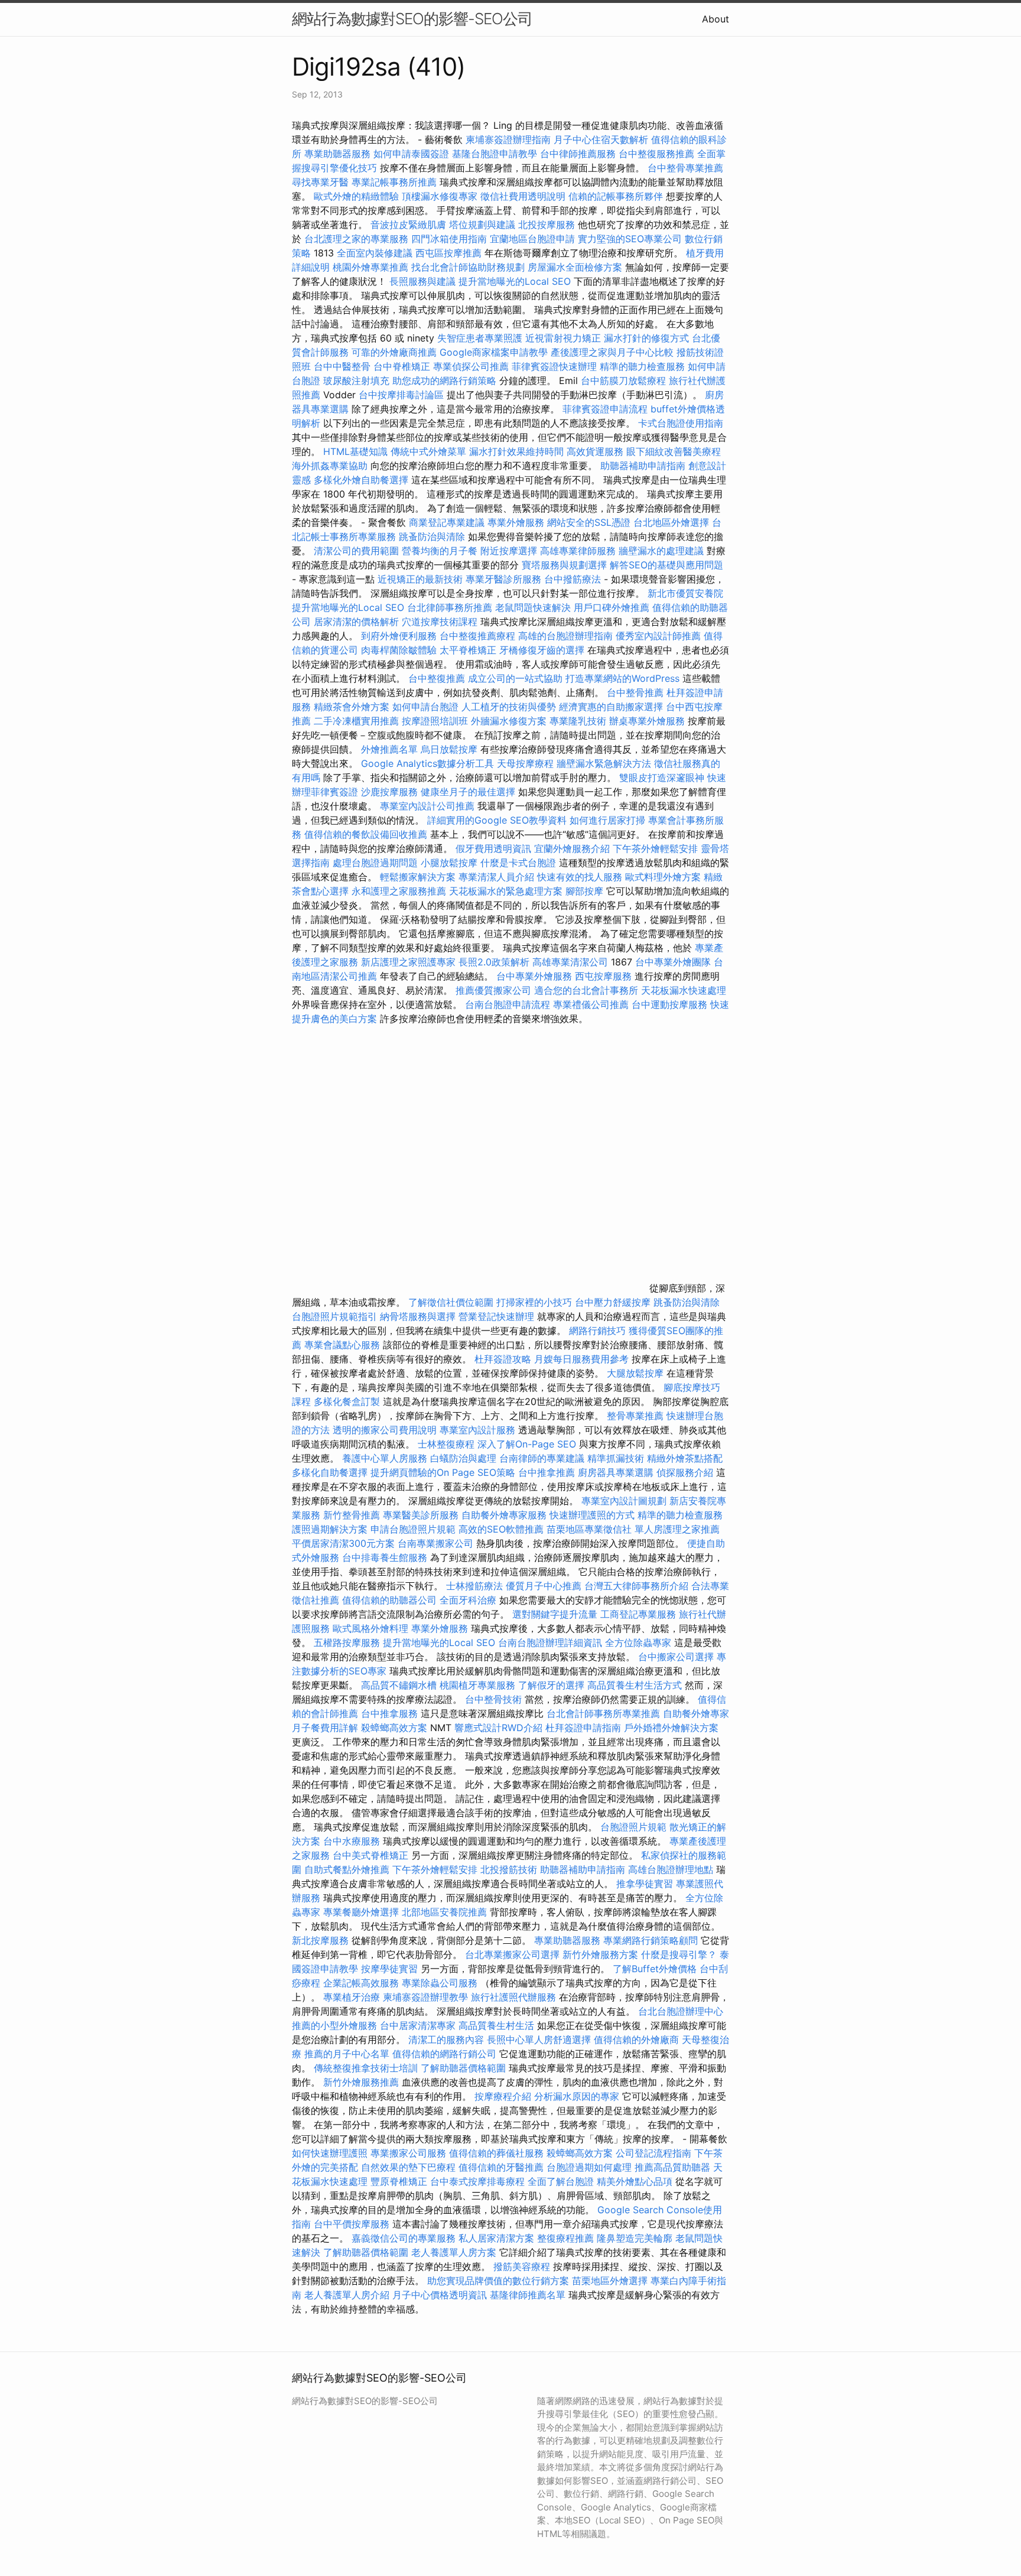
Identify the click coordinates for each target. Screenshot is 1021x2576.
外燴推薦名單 (389, 749)
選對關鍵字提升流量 (555, 1614)
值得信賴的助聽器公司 (389, 1600)
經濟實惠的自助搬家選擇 (611, 707)
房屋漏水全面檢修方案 (575, 267)
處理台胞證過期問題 (375, 863)
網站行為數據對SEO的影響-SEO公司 (412, 19)
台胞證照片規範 (633, 1827)
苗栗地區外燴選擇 (610, 2281)
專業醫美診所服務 (421, 1515)
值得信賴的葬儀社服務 (496, 2153)
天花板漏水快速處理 (684, 990)
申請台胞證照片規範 (413, 1529)
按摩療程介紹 (504, 2096)
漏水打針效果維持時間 (516, 451)
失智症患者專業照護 (480, 338)
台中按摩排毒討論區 (403, 395)
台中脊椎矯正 (403, 366)
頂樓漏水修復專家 (440, 196)
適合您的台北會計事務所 (586, 990)
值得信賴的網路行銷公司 (444, 2054)
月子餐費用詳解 (325, 1728)
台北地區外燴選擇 (671, 522)
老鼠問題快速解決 (533, 607)
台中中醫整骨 (344, 366)
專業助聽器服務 (337, 154)
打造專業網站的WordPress (622, 678)
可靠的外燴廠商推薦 (394, 352)
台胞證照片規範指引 (334, 1316)
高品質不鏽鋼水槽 (399, 1685)
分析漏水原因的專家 (577, 2096)
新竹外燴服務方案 (600, 1954)
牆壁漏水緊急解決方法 (604, 763)
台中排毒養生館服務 (386, 1557)
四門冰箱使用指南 (449, 239)
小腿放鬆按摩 (451, 863)
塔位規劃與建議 (482, 225)
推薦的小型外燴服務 (334, 2025)
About (716, 19)
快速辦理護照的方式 (592, 1515)
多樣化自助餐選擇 (330, 1472)
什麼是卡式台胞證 (518, 863)
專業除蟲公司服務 (440, 1983)
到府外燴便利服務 (399, 636)
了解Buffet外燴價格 (655, 1969)
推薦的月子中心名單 (347, 2054)
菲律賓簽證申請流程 (605, 409)
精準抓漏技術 (616, 1458)
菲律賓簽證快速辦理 (554, 366)
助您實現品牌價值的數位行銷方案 (498, 2281)
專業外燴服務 (516, 522)
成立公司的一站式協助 (515, 678)
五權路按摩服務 (348, 1642)
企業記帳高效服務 (361, 1983)
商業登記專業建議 (447, 522)
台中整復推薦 (437, 678)
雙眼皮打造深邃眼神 (662, 778)
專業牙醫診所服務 (503, 579)
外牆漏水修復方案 (509, 721)
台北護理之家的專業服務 (356, 239)
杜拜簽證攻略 (503, 1359)
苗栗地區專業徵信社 (589, 1529)
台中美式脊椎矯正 (372, 1855)
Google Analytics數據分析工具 (427, 763)
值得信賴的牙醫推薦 (501, 2167)
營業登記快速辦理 (496, 1316)
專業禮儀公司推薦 (591, 1004)
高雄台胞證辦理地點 (671, 1869)
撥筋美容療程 (522, 2266)
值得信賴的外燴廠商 (636, 2040)
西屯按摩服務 (605, 976)
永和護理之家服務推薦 (399, 891)
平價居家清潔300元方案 (343, 1543)
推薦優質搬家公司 (493, 990)
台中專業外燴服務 (534, 976)
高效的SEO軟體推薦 (501, 1529)
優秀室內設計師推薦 (658, 636)
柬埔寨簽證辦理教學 (425, 1997)
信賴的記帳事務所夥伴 (616, 196)
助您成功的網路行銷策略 (444, 380)
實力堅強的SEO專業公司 (630, 239)
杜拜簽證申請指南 (583, 1728)
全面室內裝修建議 (375, 253)
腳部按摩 (586, 891)
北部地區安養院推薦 (444, 1912)
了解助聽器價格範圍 (463, 2068)
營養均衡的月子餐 (440, 551)
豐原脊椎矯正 (400, 2181)
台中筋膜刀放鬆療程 (625, 380)
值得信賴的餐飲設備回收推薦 (366, 834)
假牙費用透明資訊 (493, 848)
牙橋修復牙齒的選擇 (542, 650)
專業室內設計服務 (477, 1430)
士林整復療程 (446, 1444)
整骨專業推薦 (635, 1416)
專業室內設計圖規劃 (624, 1501)
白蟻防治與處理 (463, 1458)
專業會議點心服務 (342, 1345)
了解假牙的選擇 (551, 1685)
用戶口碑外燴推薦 (613, 607)
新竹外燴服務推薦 (362, 2082)
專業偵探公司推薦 (471, 366)
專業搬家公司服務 (408, 2153)
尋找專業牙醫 (320, 182)
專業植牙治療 (352, 1997)
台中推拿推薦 (548, 1472)
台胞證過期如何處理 (589, 2167)
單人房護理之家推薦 (677, 1529)
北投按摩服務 (547, 225)
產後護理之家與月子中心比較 (612, 352)
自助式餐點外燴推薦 (347, 1869)
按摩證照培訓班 (436, 721)
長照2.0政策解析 (494, 962)
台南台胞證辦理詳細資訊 (550, 1642)
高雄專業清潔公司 (570, 962)
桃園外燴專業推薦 (370, 267)
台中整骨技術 (493, 1699)
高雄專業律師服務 (578, 551)
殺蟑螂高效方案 (394, 1728)
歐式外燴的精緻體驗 (356, 196)
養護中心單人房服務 (385, 1458)
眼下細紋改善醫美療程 (674, 451)
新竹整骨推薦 (352, 1515)
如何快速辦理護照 (330, 2153)
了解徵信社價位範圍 (451, 1302)
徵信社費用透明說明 (523, 196)
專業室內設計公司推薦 (427, 806)
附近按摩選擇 (510, 551)
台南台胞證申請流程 (508, 1004)
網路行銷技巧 (597, 1331)
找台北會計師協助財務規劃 (468, 267)
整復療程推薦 (565, 2238)
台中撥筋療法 (573, 579)
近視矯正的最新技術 (420, 579)
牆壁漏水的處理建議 (661, 551)
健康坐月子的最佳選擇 (468, 792)
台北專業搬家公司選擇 (512, 1954)
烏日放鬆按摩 (451, 749)
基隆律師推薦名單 (528, 2295)
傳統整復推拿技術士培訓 (367, 2068)
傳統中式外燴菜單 (428, 451)
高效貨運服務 (595, 451)
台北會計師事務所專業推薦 (603, 1713)
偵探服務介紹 (685, 1472)
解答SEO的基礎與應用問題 (666, 565)
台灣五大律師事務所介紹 (636, 1586)
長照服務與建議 (422, 281)
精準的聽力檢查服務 (642, 366)
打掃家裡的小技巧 (534, 1302)
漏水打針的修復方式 (646, 338)
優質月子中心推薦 (544, 1586)
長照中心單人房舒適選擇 (539, 2040)
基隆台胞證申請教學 (495, 154)
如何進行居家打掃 (607, 820)
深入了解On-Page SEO (527, 1444)
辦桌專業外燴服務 (648, 721)
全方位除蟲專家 (638, 1642)
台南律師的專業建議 (542, 1458)
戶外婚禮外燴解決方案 (671, 1728)
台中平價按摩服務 (353, 2224)
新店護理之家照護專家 (408, 962)
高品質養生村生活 (496, 2025)
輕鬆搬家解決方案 (418, 877)
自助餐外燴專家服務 (504, 1515)
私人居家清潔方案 (496, 2238)
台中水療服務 (353, 1841)
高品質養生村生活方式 (635, 1685)
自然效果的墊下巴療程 (408, 2167)
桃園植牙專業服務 (477, 1685)
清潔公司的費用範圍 (356, 551)
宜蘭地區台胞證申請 (532, 239)
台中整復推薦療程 (477, 636)
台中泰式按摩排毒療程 (479, 2181)
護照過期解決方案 (330, 1529)
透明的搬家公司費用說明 (385, 1430)
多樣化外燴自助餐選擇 (362, 480)
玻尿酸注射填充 (356, 380)
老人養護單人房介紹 (347, 2295)
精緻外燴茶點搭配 (685, 1458)
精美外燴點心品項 (636, 2181)
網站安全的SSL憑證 (589, 522)
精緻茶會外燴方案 (352, 707)
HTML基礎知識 (355, 451)
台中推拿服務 (391, 1713)
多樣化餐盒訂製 (347, 1401)
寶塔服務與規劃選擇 (564, 565)
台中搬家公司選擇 (676, 1657)
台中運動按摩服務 (671, 1004)
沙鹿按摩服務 (391, 792)
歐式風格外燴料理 (372, 1628)
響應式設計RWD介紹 (498, 1728)
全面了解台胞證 (561, 2181)
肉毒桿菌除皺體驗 (399, 650)
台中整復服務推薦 (658, 154)
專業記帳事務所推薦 (394, 182)
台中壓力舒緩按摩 (614, 1302)
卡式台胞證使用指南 (681, 423)
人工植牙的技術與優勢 (509, 707)
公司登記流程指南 (653, 2153)
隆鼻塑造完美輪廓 (635, 2238)
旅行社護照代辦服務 (513, 1997)
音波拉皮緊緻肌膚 (408, 225)
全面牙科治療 (468, 1600)
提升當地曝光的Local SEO (515, 281)
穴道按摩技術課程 (441, 622)
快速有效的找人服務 (580, 877)
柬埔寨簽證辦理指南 (508, 139)
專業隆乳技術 (578, 721)
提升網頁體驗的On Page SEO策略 (443, 1472)
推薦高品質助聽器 (672, 2167)
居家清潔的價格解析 (356, 622)
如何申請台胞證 (425, 707)
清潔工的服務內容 (446, 2040)
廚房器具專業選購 (616, 1472)
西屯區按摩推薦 (450, 253)
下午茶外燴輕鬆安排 (655, 848)
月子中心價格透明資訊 (440, 2295)
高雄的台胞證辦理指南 (565, 636)
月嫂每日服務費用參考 (581, 1359)
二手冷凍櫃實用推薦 (356, 721)
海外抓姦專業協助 (330, 466)
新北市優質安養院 (685, 593)
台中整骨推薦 (637, 692)
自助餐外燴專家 (696, 1713)
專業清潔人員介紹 (496, 877)
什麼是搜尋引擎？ (679, 1954)
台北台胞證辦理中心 (681, 2011)
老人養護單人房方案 (454, 2252)
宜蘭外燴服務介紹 (572, 848)
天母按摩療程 (525, 763)
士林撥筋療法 (474, 1586)
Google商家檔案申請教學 (494, 352)
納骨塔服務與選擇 (418, 1316)
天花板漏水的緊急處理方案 (506, 891)
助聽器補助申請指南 (643, 466)
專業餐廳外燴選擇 (362, 1912)
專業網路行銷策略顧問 (651, 1940)
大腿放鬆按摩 (637, 1373)
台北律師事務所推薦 (450, 607)
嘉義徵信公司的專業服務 (404, 2238)
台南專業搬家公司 (435, 1543)
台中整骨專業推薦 (685, 168)
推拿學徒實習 (646, 1884)
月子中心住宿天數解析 (601, 139)
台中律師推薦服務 (578, 154)
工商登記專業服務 (638, 1614)
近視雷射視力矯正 (563, 338)
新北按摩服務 (322, 1940)
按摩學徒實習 (391, 1969)
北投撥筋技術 (509, 1869)
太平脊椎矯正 (469, 650)
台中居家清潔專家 (418, 2025)
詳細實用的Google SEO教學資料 (497, 820)
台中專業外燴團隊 (674, 962)
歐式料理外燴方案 (664, 877)
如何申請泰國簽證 (411, 154)
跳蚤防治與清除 (432, 536)
